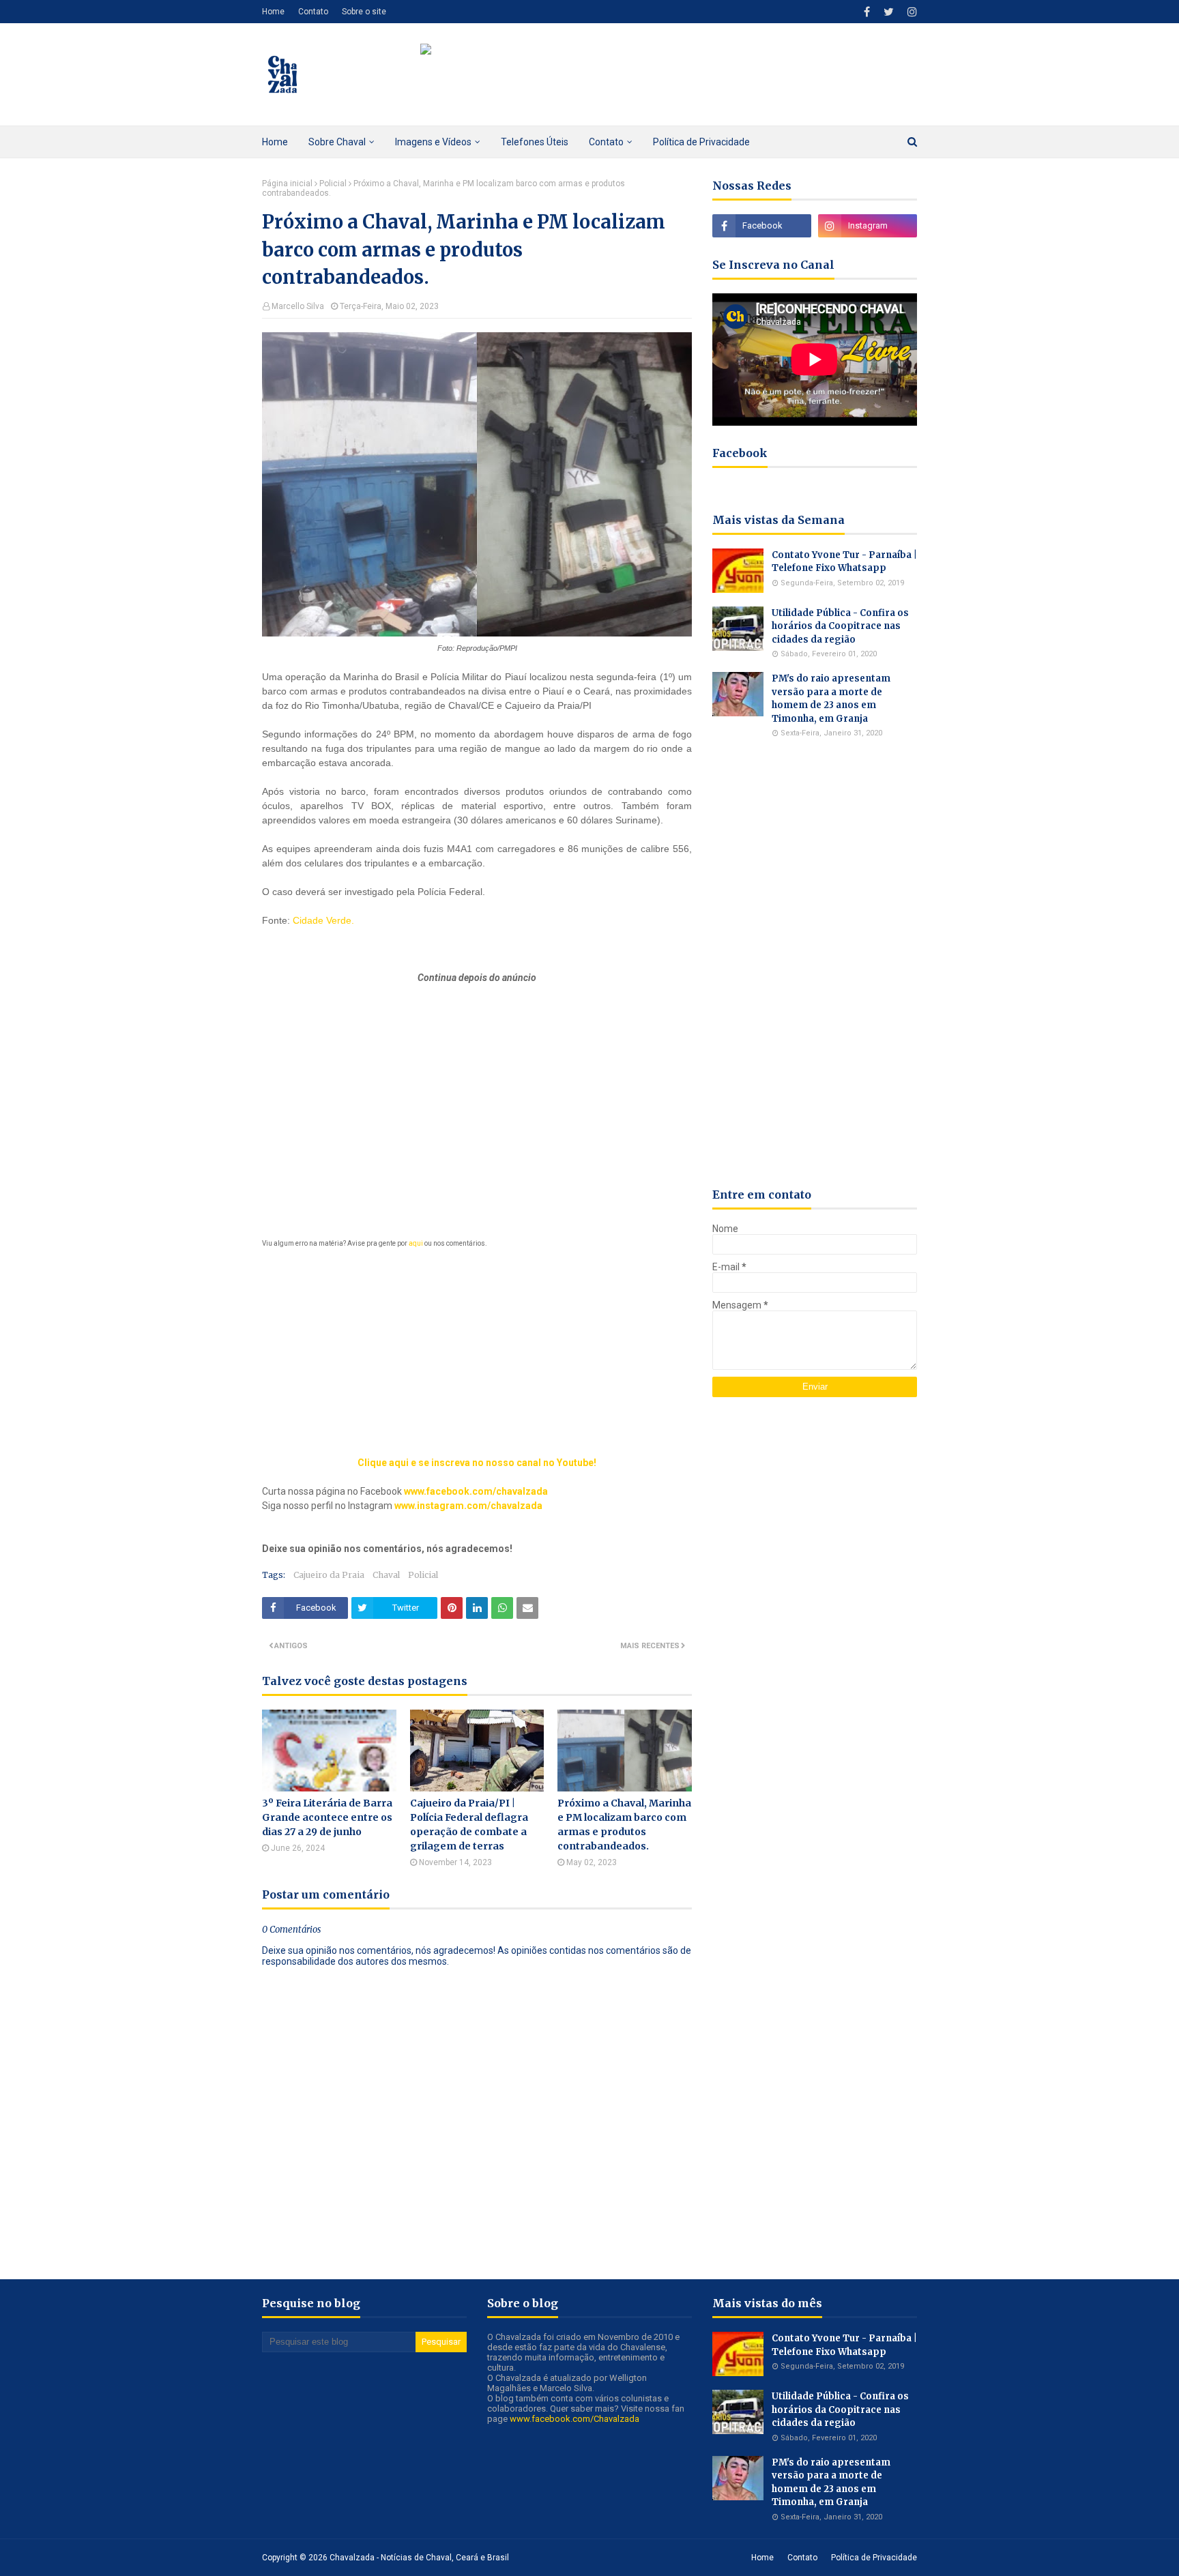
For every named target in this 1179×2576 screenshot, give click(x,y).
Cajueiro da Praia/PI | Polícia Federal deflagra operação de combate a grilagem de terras (469, 1825)
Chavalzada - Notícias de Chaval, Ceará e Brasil (419, 2558)
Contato (313, 12)
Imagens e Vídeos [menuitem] (433, 142)
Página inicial (287, 184)
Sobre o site (364, 12)
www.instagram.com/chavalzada (468, 1506)
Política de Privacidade (874, 2558)
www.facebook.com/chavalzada (476, 1491)
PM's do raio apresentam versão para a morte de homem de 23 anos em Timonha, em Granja (831, 699)
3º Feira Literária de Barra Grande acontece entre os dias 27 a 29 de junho (327, 1817)
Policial (333, 184)
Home (273, 12)
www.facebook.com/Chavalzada (574, 2419)
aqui (416, 1243)
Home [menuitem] (275, 142)
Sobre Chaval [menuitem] (337, 142)
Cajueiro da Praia (329, 1575)
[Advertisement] (477, 1081)
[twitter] (889, 12)
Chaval (386, 1575)
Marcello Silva (298, 306)
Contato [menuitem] (606, 142)
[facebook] (867, 12)
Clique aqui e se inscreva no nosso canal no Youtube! (477, 1463)
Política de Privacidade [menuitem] (701, 142)
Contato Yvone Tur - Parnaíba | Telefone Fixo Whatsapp (844, 562)
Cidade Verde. (323, 920)
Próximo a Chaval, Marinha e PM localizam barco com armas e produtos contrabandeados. (624, 1825)
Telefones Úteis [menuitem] (535, 142)
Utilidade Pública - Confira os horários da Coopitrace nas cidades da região (840, 626)
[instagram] (911, 12)
